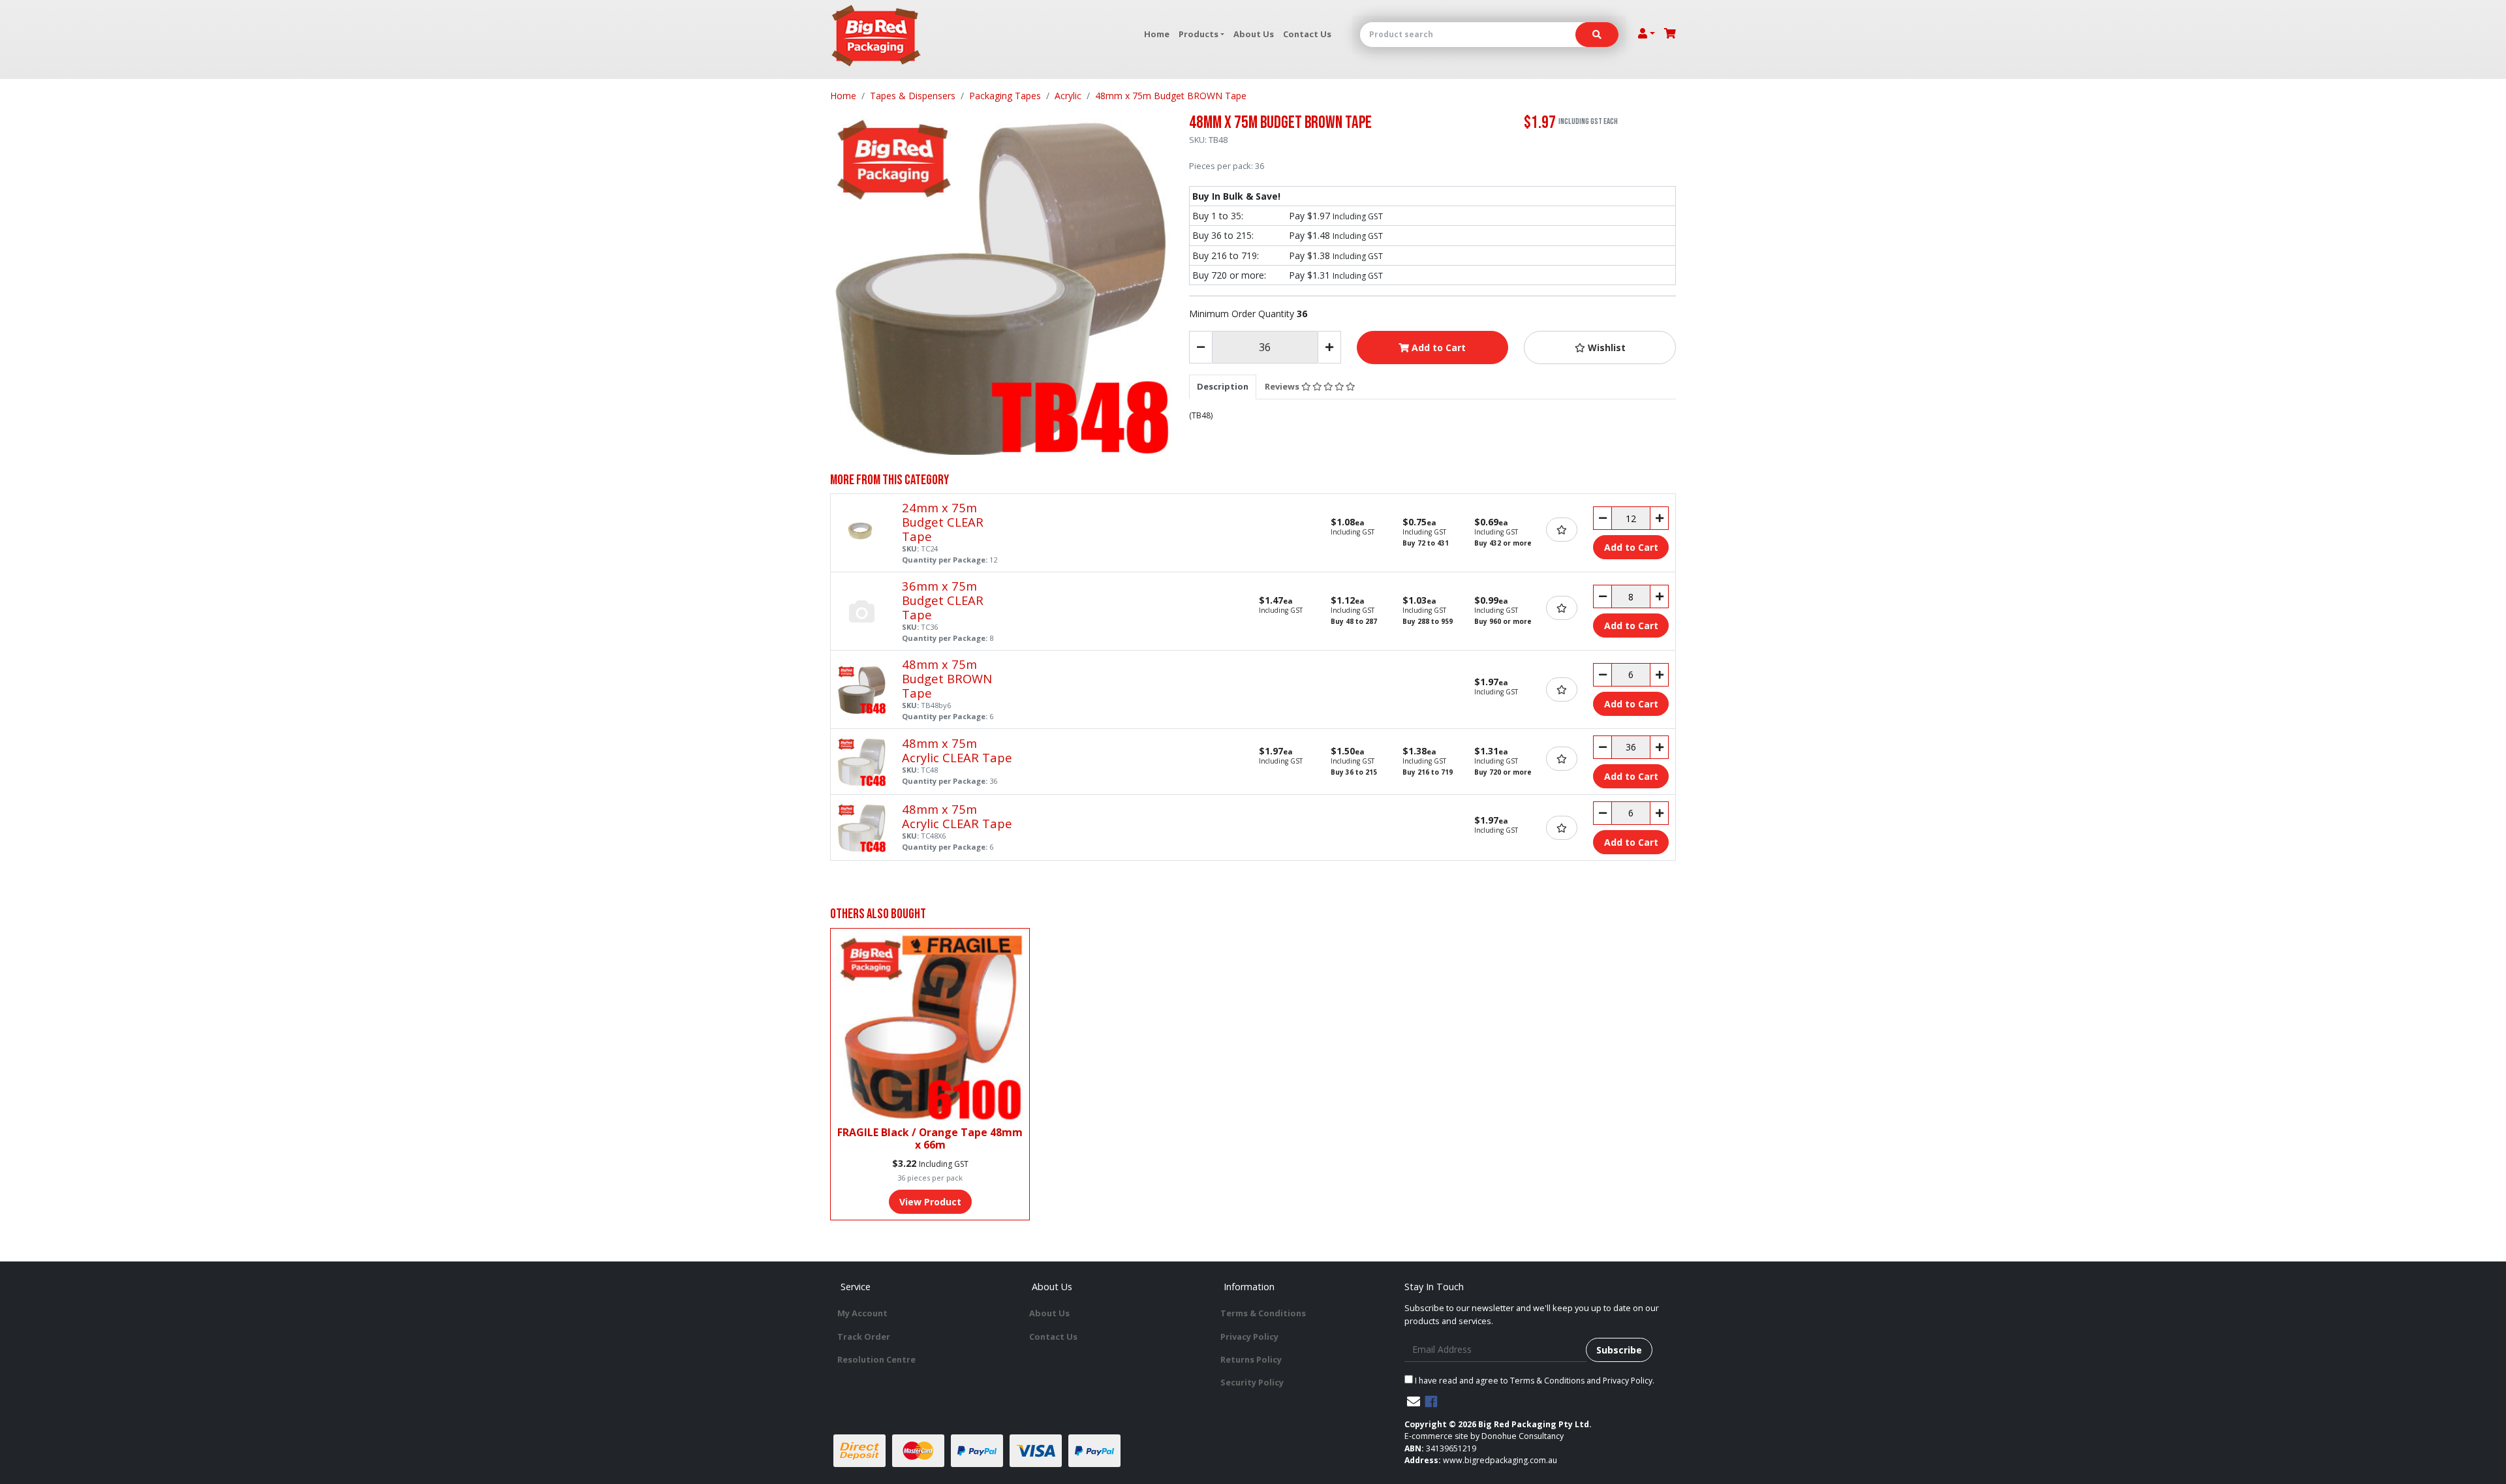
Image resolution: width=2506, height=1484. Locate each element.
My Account (862, 1313)
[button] (1600, 348)
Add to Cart (1437, 348)
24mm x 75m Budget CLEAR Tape (943, 522)
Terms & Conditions (1263, 1313)
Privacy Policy (1249, 1337)
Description (1223, 386)
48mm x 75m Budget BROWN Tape (947, 678)
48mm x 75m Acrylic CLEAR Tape (957, 750)
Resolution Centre (876, 1359)
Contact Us (1307, 34)
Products (1199, 34)
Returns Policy (1251, 1359)
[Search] (1597, 35)
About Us (1254, 34)
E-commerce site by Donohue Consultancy (1484, 1436)
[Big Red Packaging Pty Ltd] (876, 36)
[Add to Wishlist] (1562, 530)
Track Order (864, 1337)
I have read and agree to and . (1534, 1381)
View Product (930, 1202)
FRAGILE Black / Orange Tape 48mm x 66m (930, 1138)
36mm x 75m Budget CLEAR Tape (943, 600)
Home (1157, 34)
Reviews (1283, 386)
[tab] (1223, 386)
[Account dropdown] (1647, 33)
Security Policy (1252, 1382)
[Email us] (1414, 1401)
